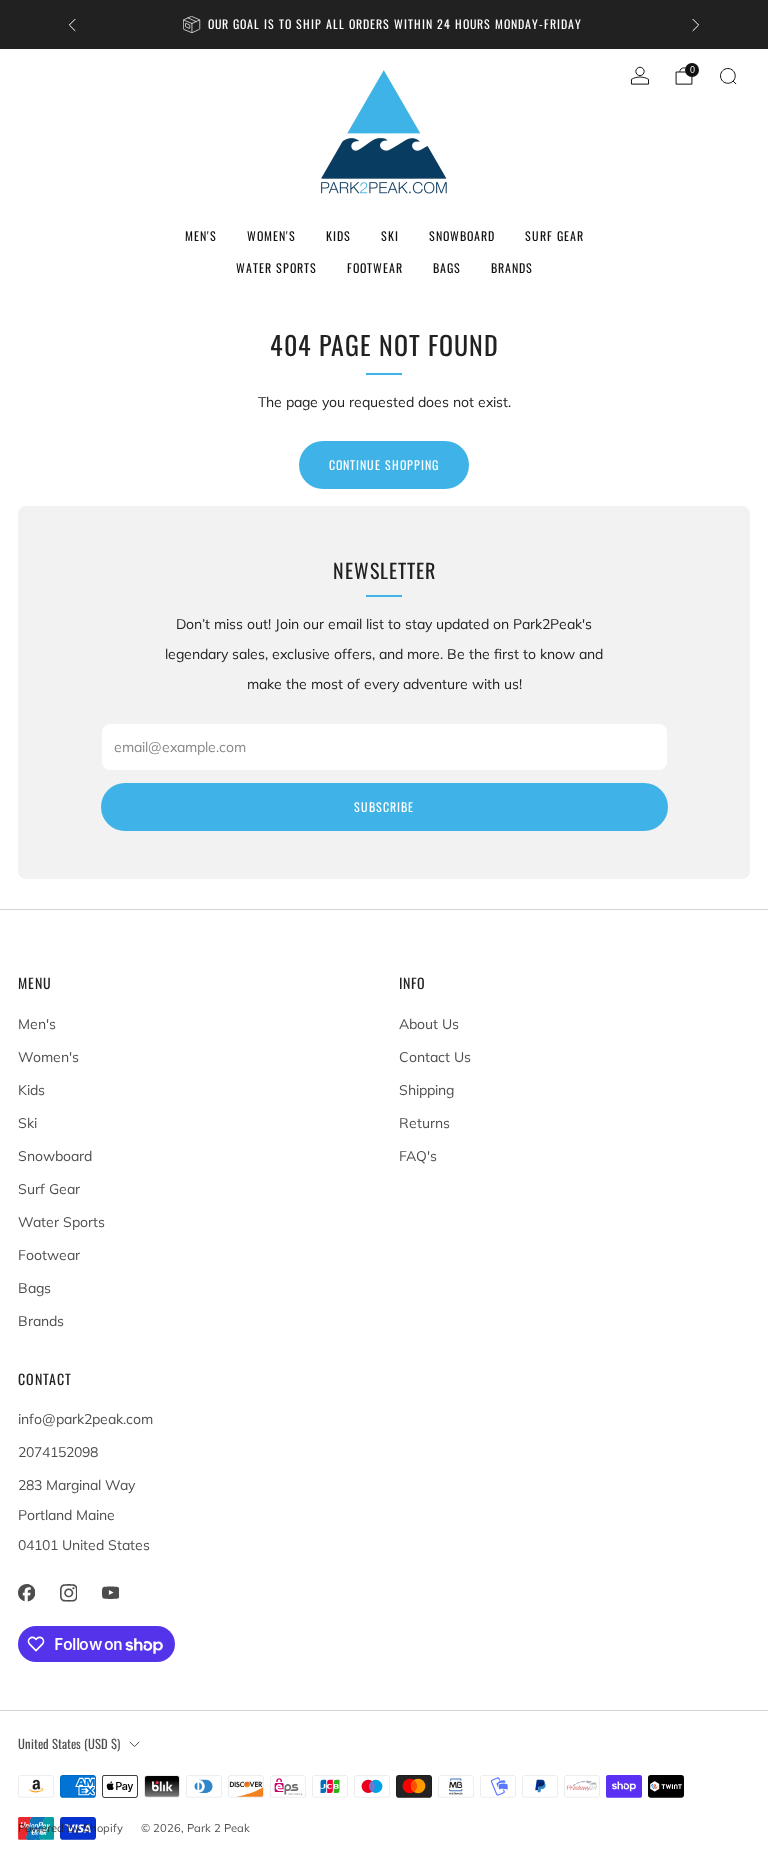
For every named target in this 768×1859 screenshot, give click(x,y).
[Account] (640, 76)
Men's (201, 235)
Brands (512, 267)
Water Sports (276, 267)
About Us (429, 1024)
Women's (271, 235)
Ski (390, 235)
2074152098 (58, 1452)
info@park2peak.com (85, 1419)
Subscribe (384, 806)
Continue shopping (384, 464)
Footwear (375, 267)
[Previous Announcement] (72, 25)
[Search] (728, 76)
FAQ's (418, 1156)
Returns (424, 1123)
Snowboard (462, 235)
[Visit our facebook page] (26, 1593)
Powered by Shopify (70, 1828)
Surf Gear (554, 235)
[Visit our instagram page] (68, 1593)
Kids (338, 235)
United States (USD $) (69, 1743)
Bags (447, 267)
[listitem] (384, 24)
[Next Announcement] (696, 25)
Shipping (426, 1090)
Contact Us (435, 1057)
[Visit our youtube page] (110, 1593)
